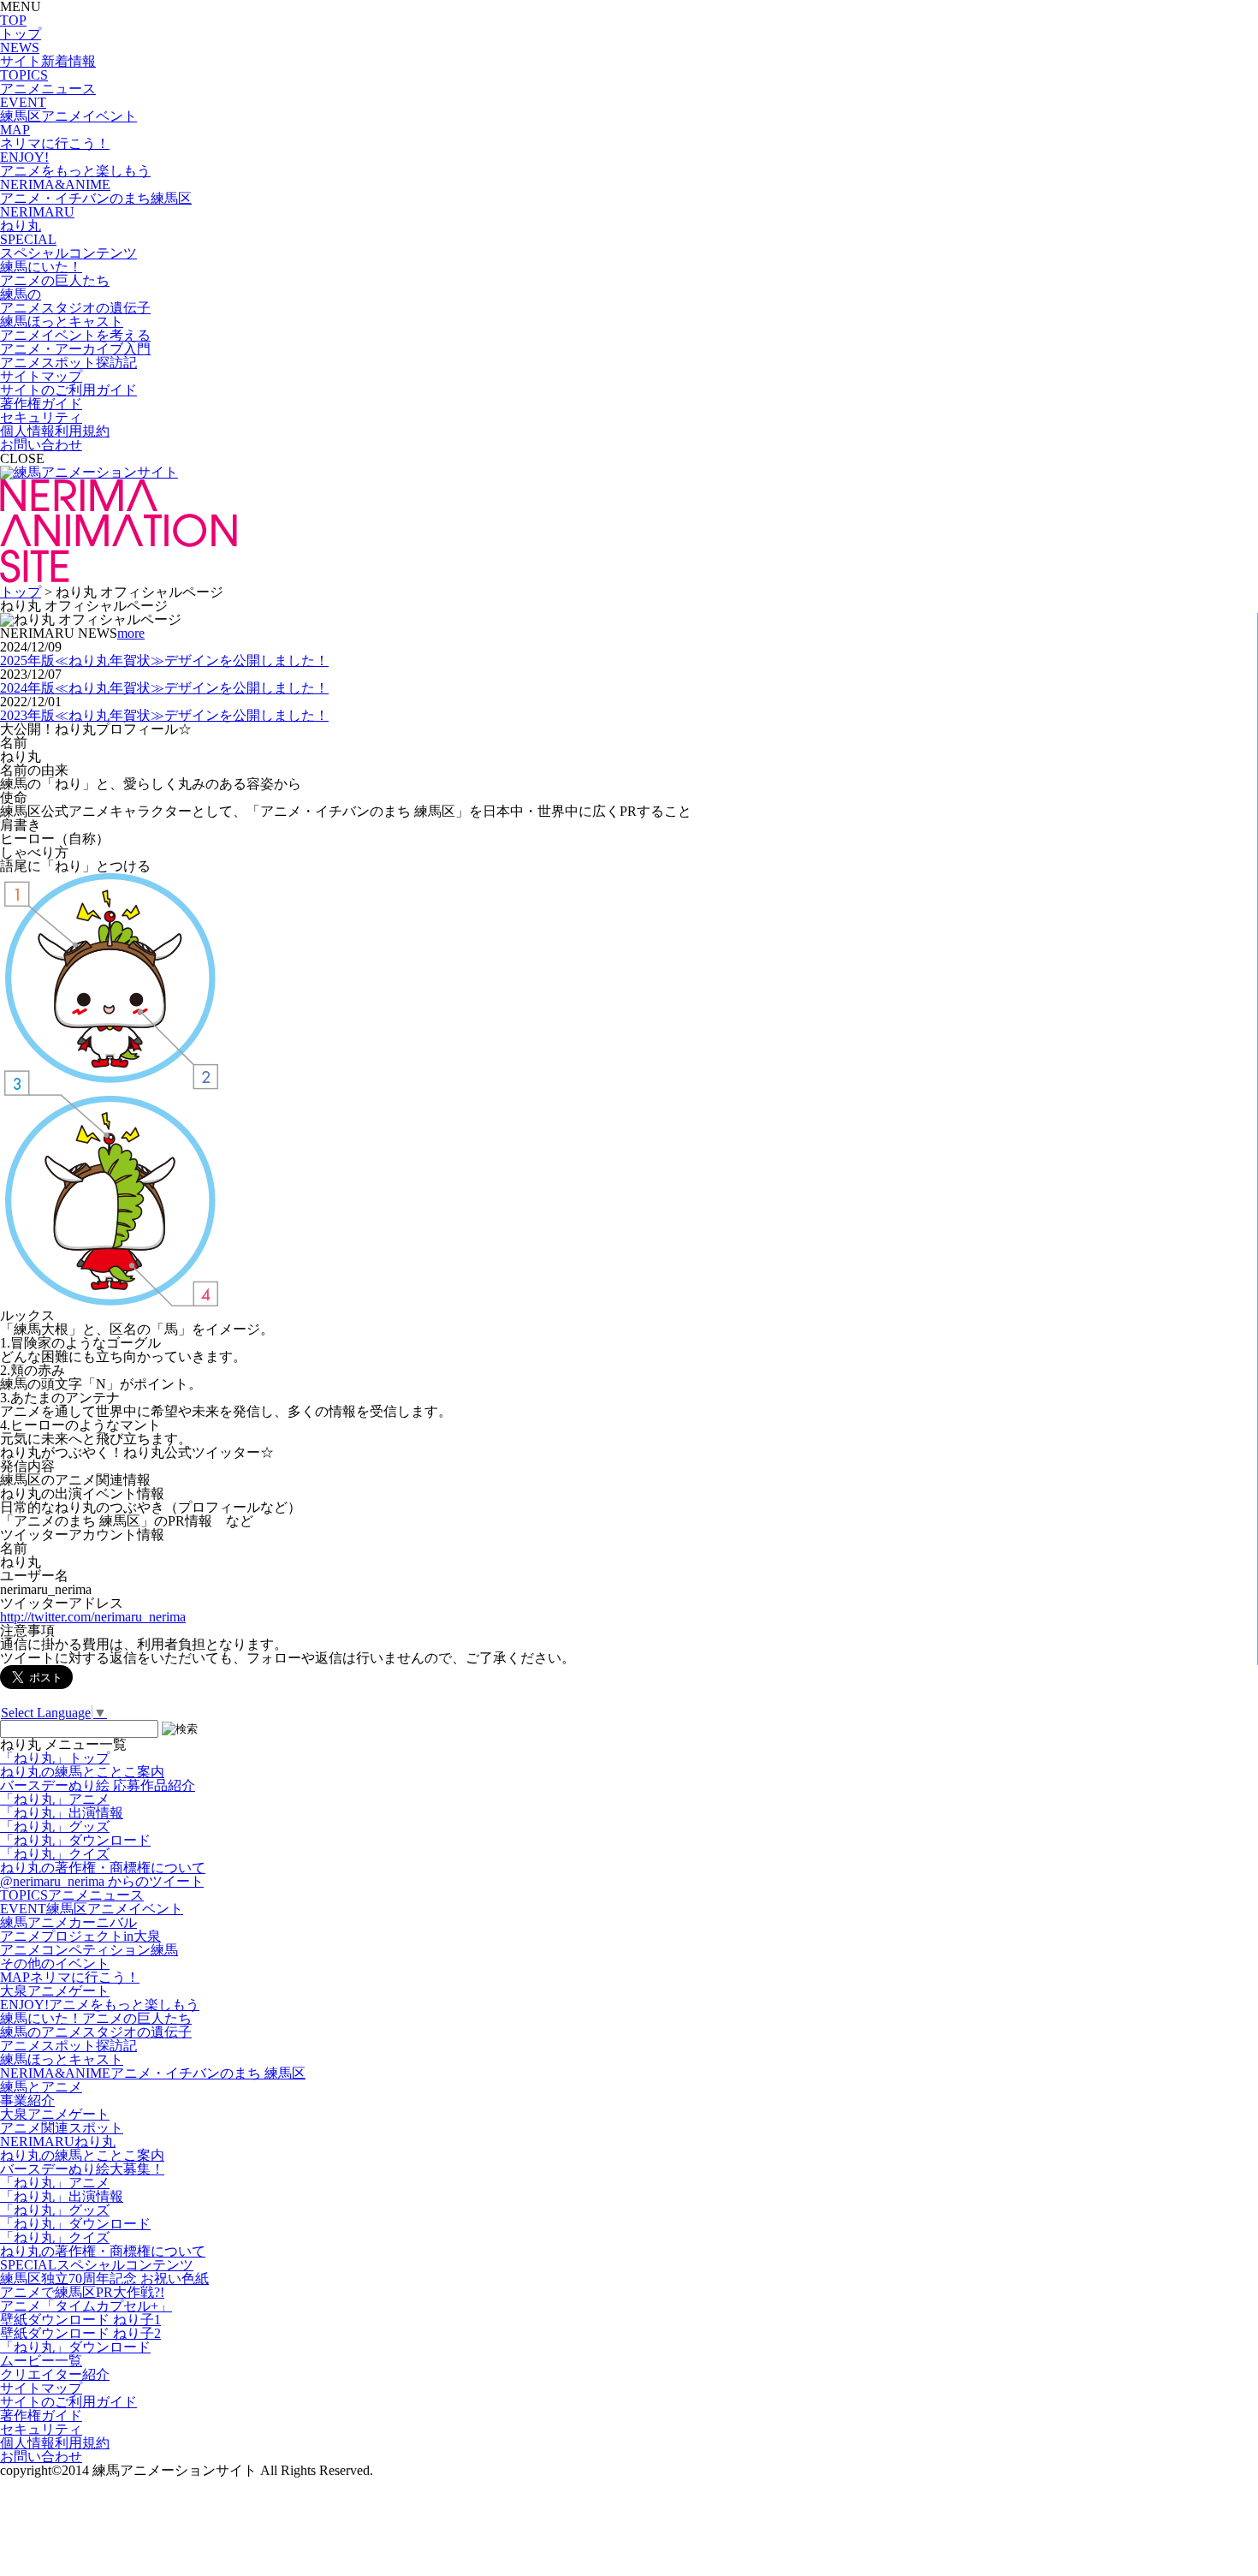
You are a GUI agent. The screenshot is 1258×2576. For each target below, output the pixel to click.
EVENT (92, 1909)
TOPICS (72, 1895)
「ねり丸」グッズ (55, 1826)
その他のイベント (55, 1963)
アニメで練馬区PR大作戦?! (82, 2292)
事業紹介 (27, 2100)
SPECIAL (97, 2265)
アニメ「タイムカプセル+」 (86, 2306)
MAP (70, 1977)
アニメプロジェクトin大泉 (80, 1936)
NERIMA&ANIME (153, 2073)
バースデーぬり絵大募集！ (82, 2169)
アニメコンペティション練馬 (89, 1950)
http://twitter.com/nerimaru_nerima (93, 1617)
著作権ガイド (41, 404)
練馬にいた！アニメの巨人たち (96, 2018)
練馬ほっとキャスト (62, 2059)
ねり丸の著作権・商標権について (103, 1868)
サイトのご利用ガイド (68, 390)
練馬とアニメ (41, 2087)
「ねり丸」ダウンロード (75, 1840)
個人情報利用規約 (55, 431)
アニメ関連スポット (62, 2128)
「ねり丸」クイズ (55, 1854)
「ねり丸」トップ (55, 1758)
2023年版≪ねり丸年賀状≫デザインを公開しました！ (164, 715)
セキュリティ (41, 417)
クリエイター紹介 (55, 2374)
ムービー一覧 (41, 2361)
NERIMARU (58, 2142)
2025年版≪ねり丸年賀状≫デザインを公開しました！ (164, 660)
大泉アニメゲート (55, 1991)
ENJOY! (100, 2005)
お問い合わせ (41, 445)
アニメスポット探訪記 (68, 2046)
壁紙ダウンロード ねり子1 (80, 2320)
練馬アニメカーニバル (68, 1922)
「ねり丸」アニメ (55, 1799)
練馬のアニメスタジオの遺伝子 (96, 2032)
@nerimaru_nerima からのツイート (102, 1881)
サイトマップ (41, 376)
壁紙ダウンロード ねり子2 (80, 2333)
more (131, 633)
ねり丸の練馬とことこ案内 (82, 1772)
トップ (21, 592)
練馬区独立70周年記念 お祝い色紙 (104, 2279)
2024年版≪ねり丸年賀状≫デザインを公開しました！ (164, 688)
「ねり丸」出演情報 (62, 1813)
